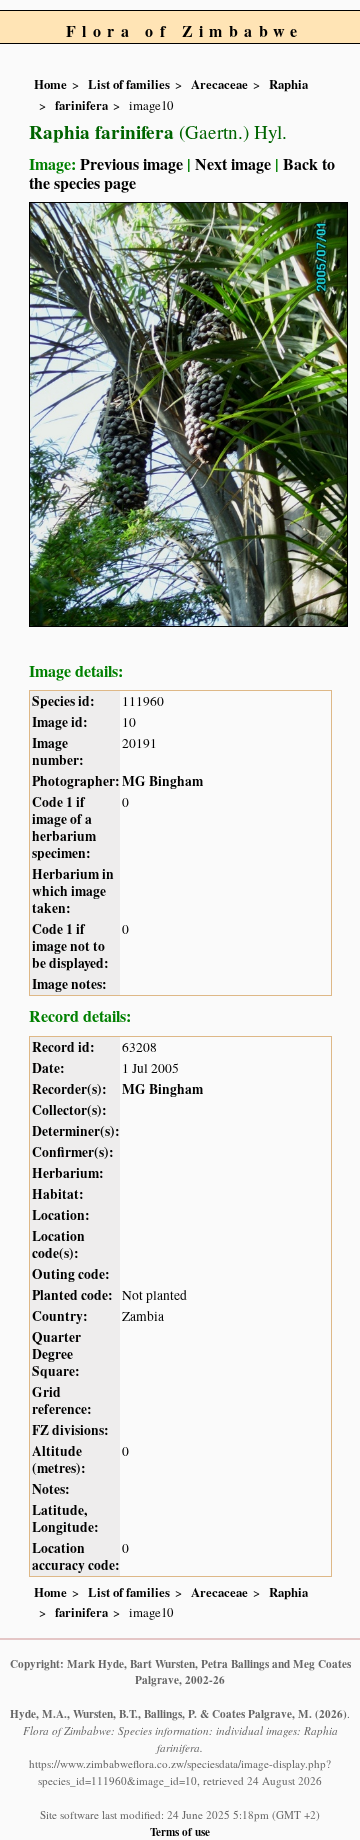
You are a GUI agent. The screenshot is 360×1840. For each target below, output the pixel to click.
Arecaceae (219, 84)
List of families (129, 84)
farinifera (81, 105)
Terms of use (180, 1831)
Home (50, 84)
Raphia (288, 84)
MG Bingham (162, 781)
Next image (233, 163)
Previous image (131, 163)
